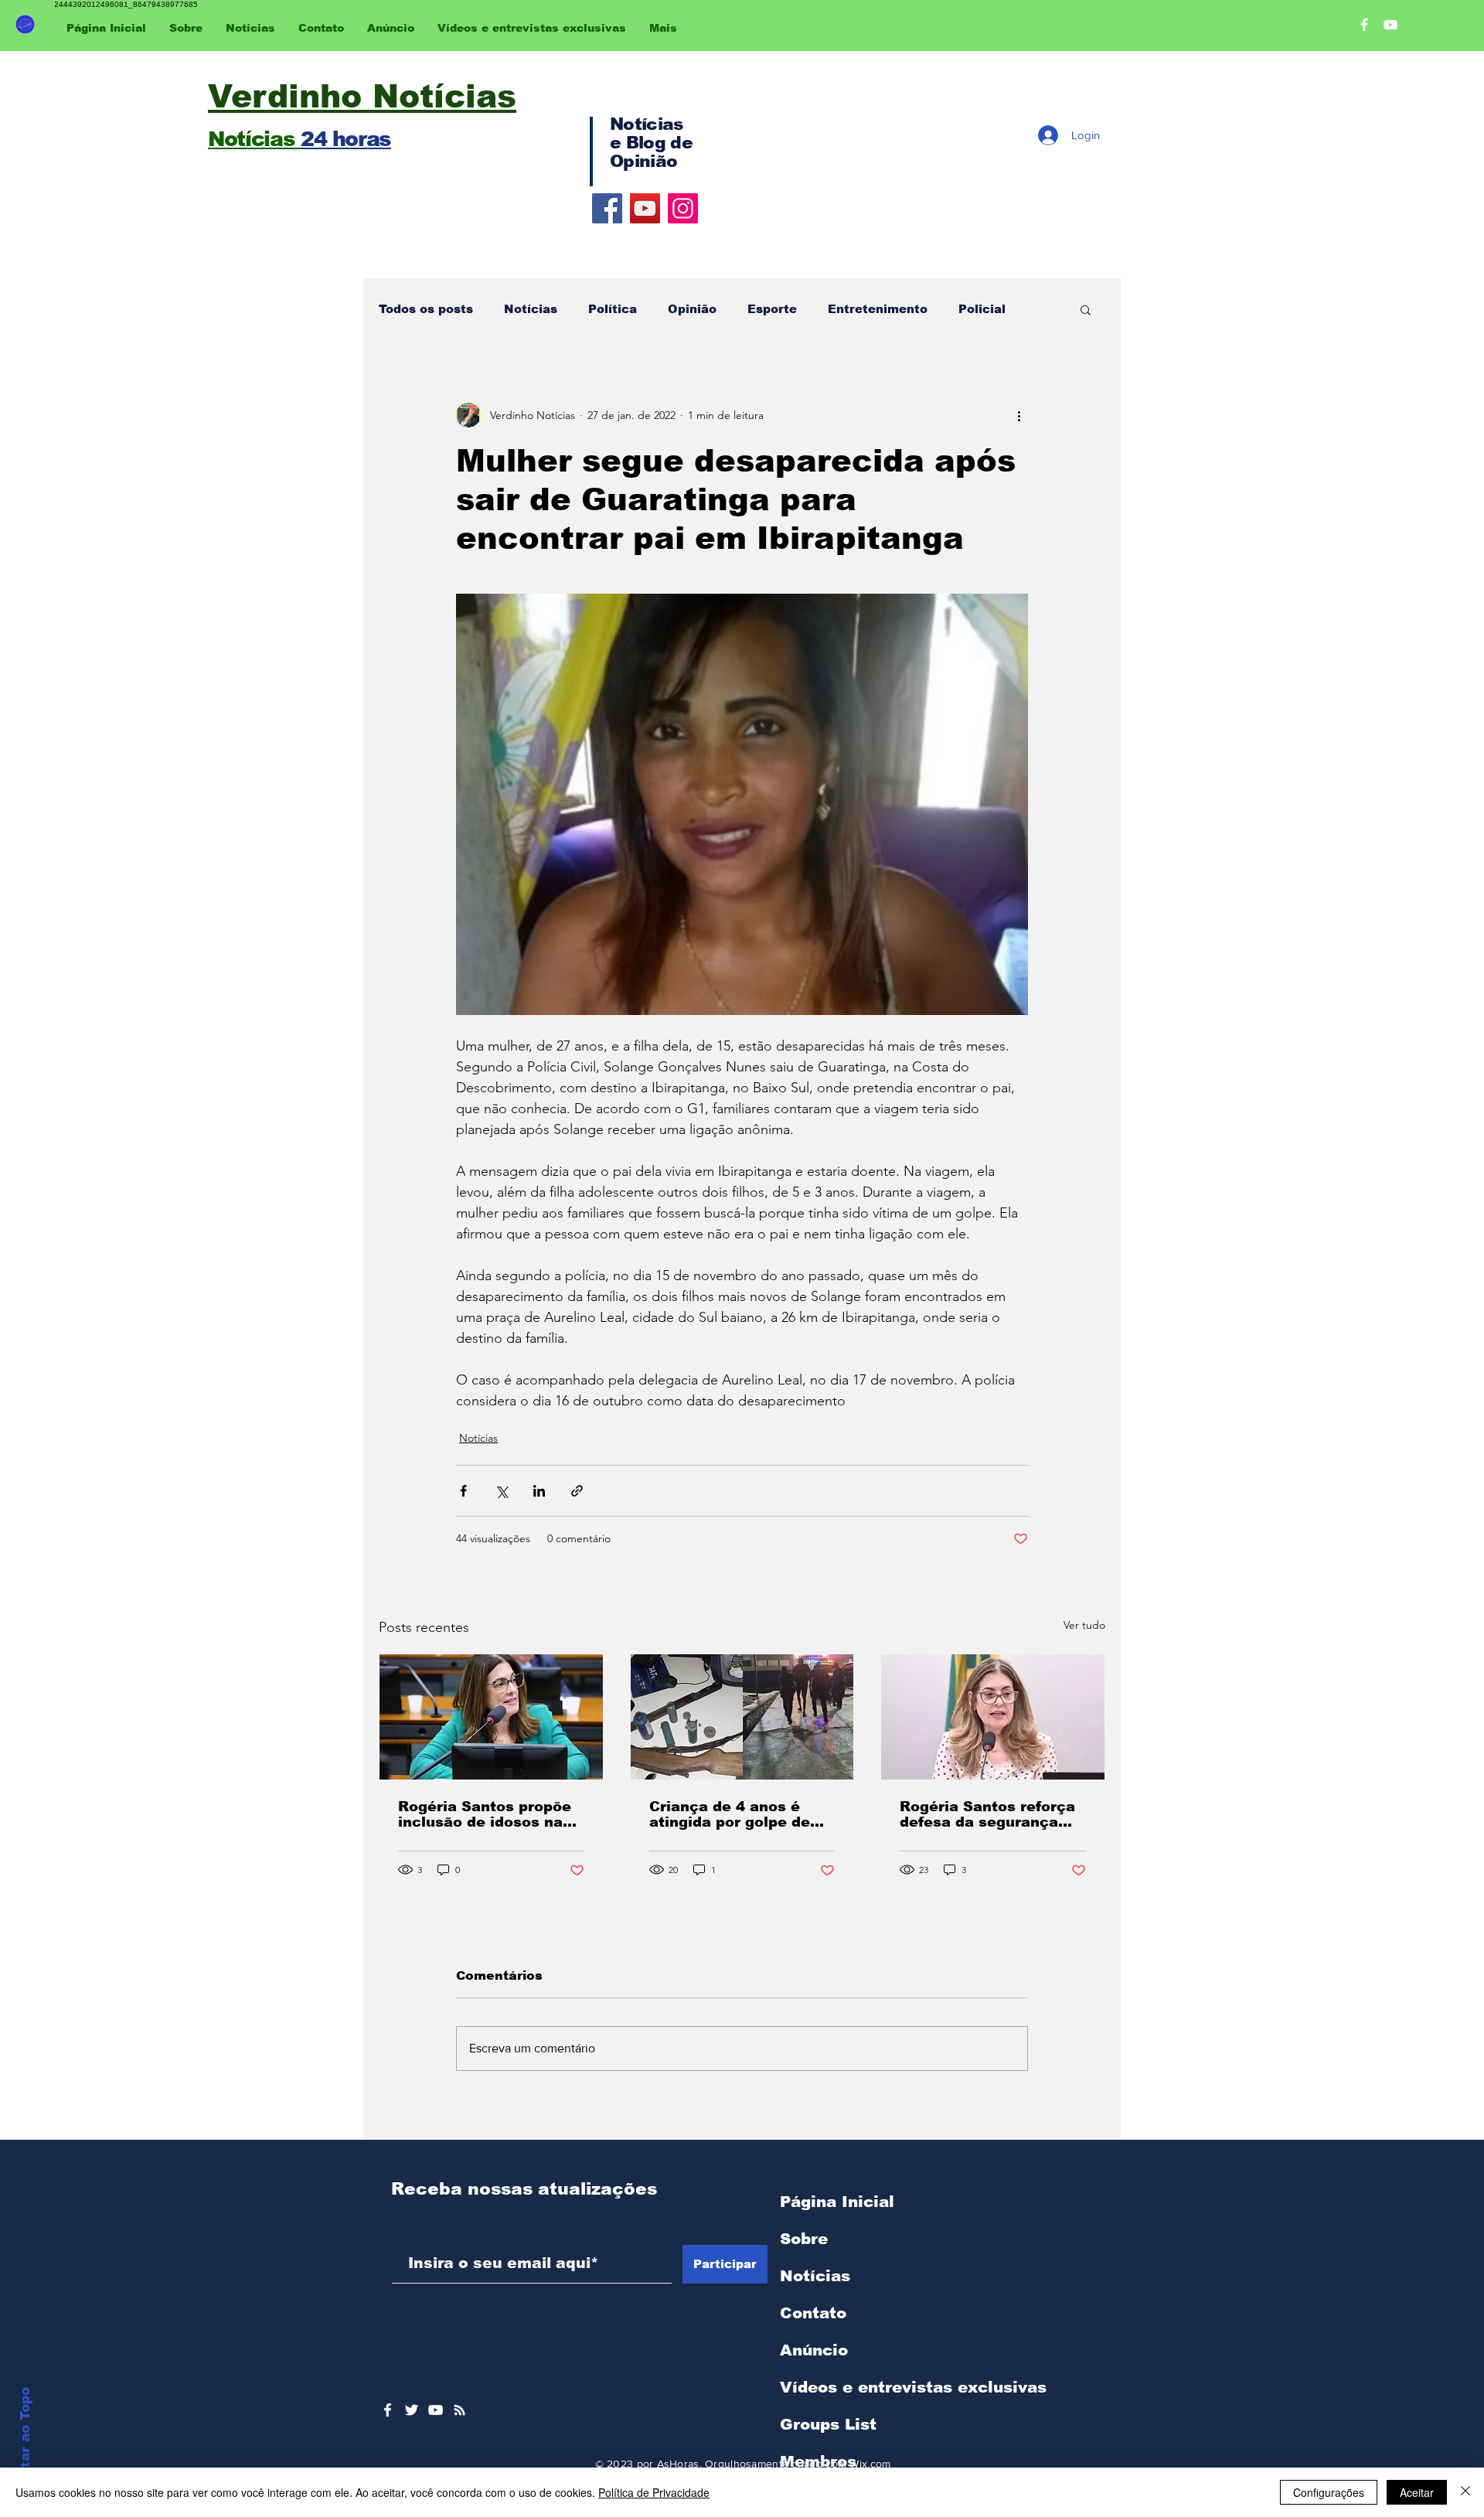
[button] (1086, 309)
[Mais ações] (1019, 415)
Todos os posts (426, 309)
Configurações (1329, 2492)
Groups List (828, 2424)
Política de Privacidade (654, 2492)
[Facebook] (607, 208)
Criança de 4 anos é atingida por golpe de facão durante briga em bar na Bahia (738, 1814)
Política (613, 309)
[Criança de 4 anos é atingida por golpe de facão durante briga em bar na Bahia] (742, 1717)
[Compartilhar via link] (577, 1491)
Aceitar (1417, 2492)
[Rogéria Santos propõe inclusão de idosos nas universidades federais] (491, 1717)
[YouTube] (645, 208)
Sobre (804, 2239)
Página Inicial (837, 2202)
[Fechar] (1465, 2492)
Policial (982, 309)
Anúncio (814, 2350)
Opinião (692, 309)
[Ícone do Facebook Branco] (388, 2410)
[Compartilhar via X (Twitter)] (501, 1491)
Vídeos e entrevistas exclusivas (913, 2387)
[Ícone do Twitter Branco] (412, 2410)
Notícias (531, 309)
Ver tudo (1084, 1625)
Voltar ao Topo (25, 2439)
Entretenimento (878, 309)
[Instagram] (683, 208)
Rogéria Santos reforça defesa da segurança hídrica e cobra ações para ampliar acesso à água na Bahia (987, 1814)
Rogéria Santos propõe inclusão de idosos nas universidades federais (485, 1814)
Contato (813, 2313)
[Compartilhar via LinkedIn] (539, 1491)
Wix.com (870, 2464)
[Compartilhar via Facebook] (463, 1491)
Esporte (772, 309)
